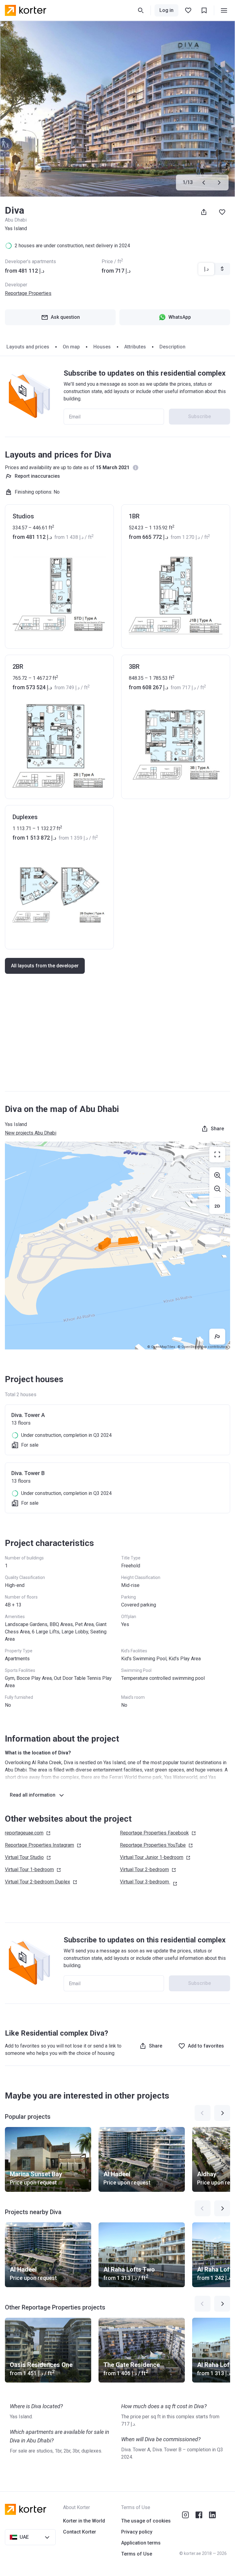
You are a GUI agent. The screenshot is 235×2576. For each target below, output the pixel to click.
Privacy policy (137, 2532)
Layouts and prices (28, 347)
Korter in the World (84, 2521)
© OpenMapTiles (161, 1347)
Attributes (135, 347)
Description (172, 347)
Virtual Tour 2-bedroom (37, 1882)
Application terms (141, 2543)
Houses (102, 347)
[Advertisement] (117, 1039)
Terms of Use (137, 2554)
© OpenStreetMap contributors (203, 1347)
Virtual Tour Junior (152, 1857)
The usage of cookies (146, 2521)
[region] (117, 1246)
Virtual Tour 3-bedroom (144, 1882)
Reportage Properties (28, 293)
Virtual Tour (24, 1857)
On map (71, 347)
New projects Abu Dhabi (31, 1133)
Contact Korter (80, 2532)
